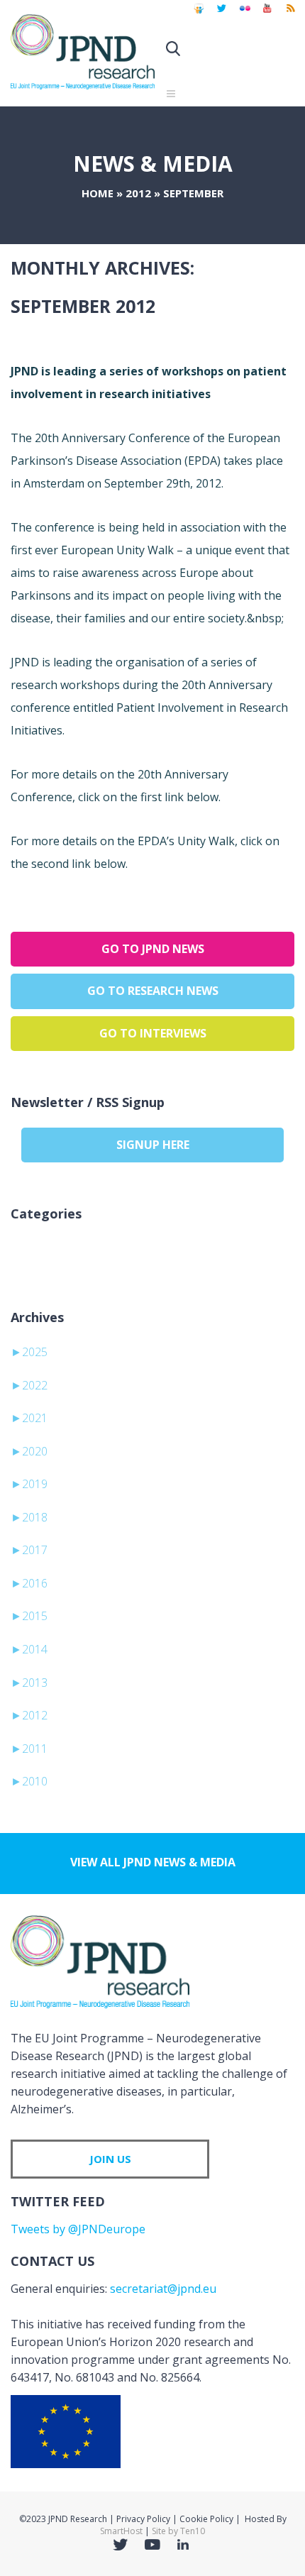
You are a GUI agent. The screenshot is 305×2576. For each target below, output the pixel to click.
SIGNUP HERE (153, 1145)
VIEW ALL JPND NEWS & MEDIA (153, 1862)
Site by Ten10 (178, 2531)
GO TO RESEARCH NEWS (153, 991)
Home (98, 193)
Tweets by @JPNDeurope (78, 2229)
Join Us (110, 2159)
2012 (138, 193)
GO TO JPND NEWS (153, 949)
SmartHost (121, 2531)
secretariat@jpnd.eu (163, 2289)
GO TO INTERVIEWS (153, 1033)
